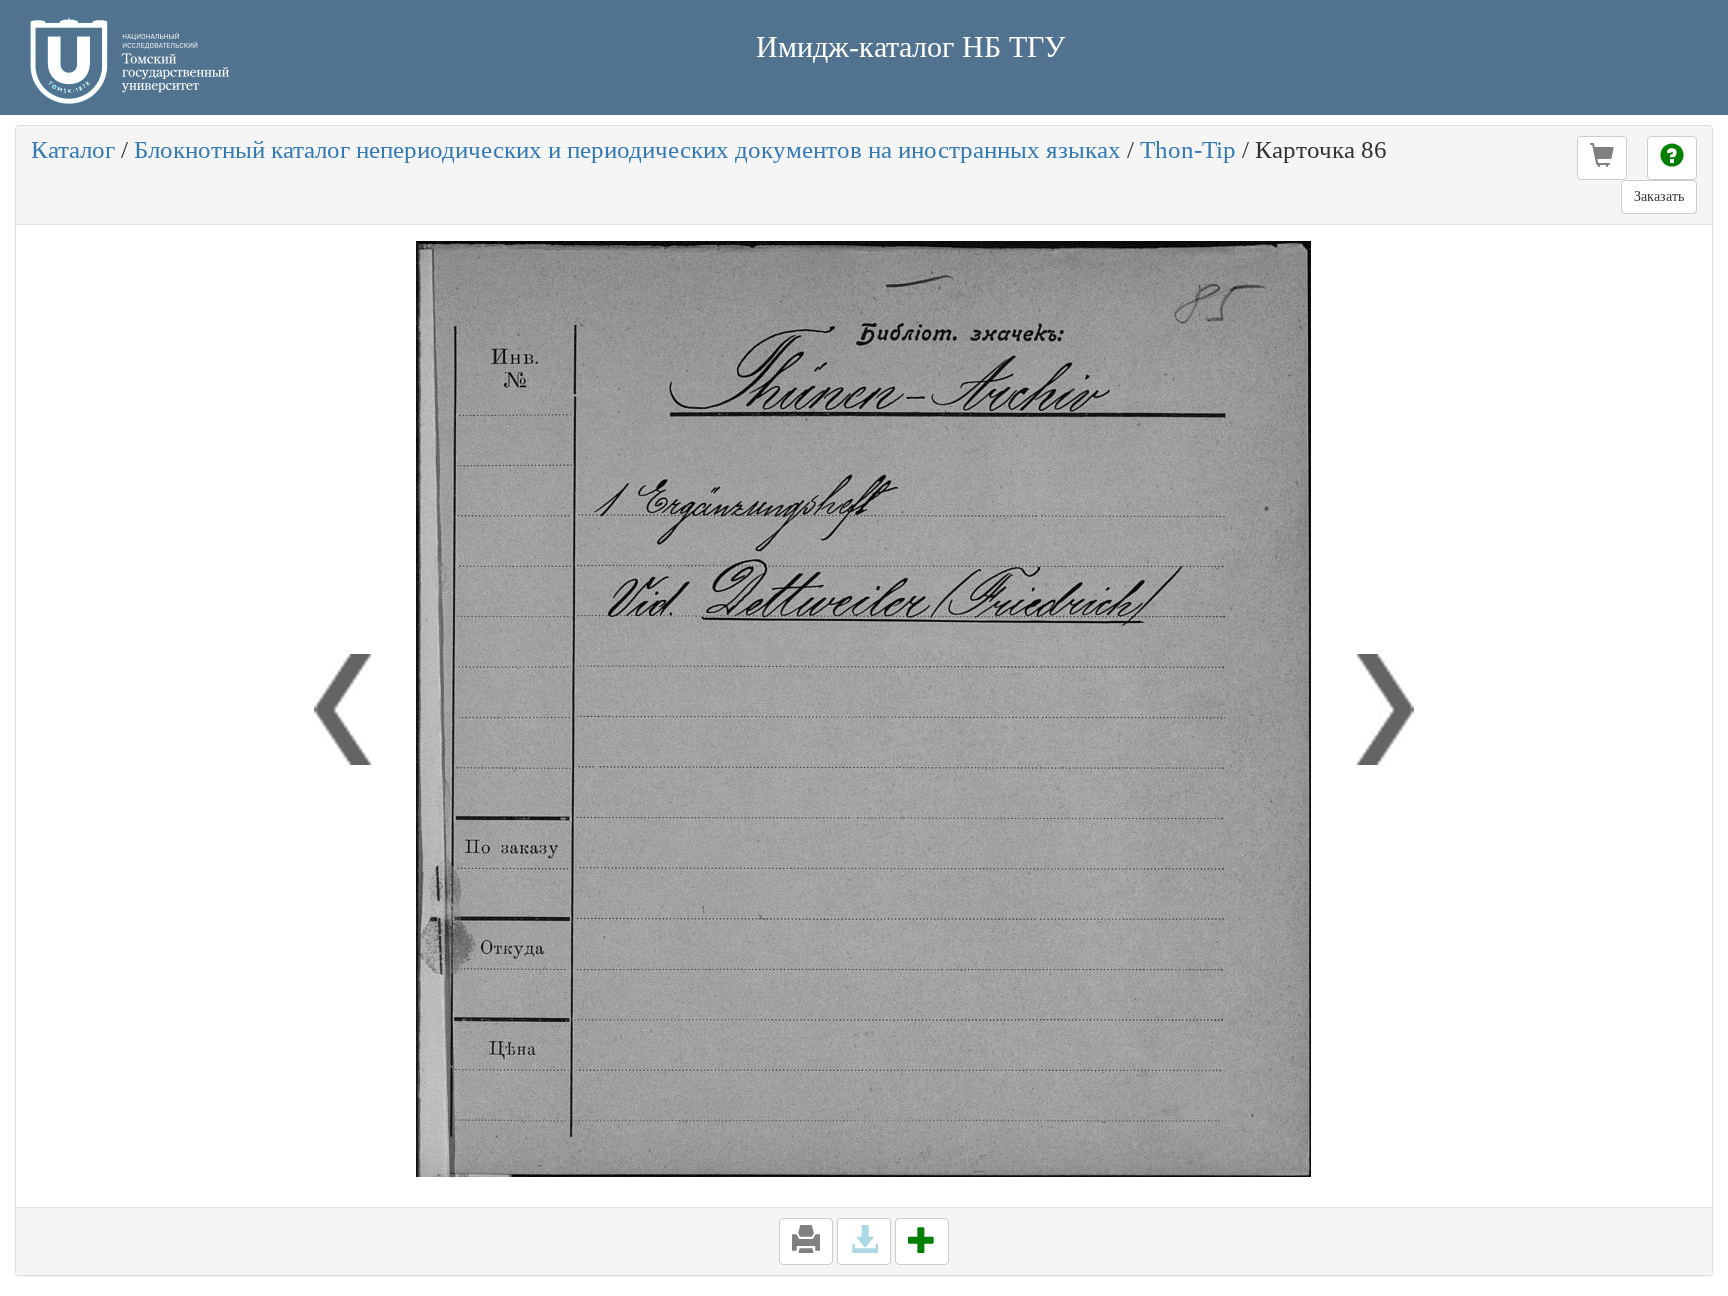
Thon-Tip (1188, 149)
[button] (1602, 158)
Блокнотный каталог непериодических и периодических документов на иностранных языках (627, 149)
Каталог (73, 149)
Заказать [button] (1659, 196)
